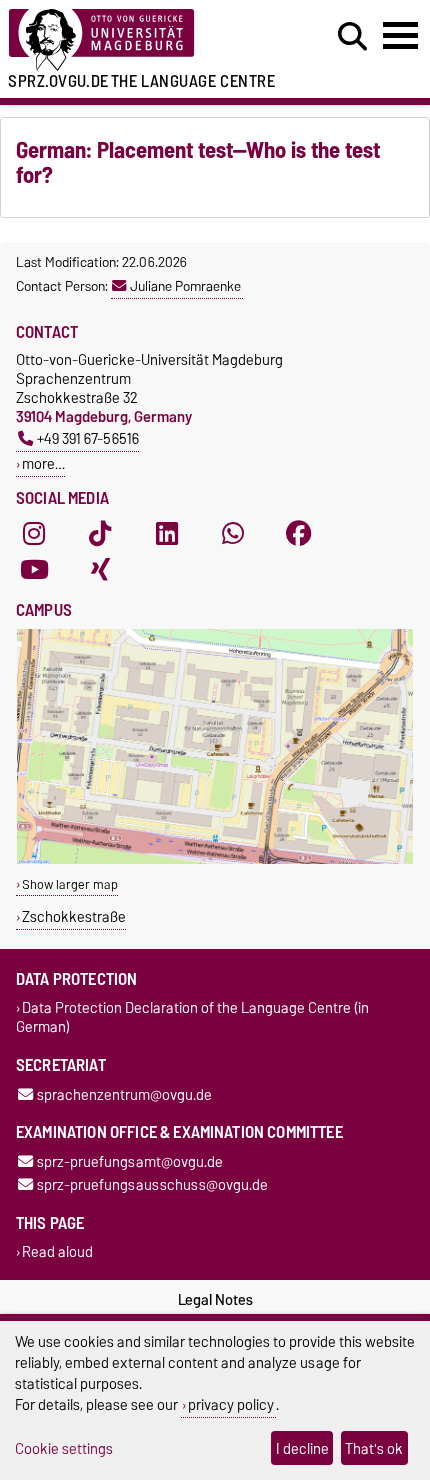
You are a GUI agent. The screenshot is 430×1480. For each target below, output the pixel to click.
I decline (302, 1448)
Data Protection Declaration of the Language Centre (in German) (192, 1018)
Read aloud (57, 1252)
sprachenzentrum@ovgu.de (124, 1094)
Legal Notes (215, 1300)
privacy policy (231, 1404)
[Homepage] (132, 40)
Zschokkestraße (74, 916)
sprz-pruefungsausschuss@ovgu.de (152, 1184)
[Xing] (100, 570)
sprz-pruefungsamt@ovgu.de (130, 1161)
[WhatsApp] (233, 534)
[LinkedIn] (167, 534)
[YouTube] (34, 570)
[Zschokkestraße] (215, 859)
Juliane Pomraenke (185, 286)
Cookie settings (64, 1448)
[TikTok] (100, 534)
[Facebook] (299, 534)
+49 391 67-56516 (88, 438)
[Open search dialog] (352, 37)
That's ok (374, 1448)
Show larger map (70, 884)
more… (43, 463)
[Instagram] (34, 534)
